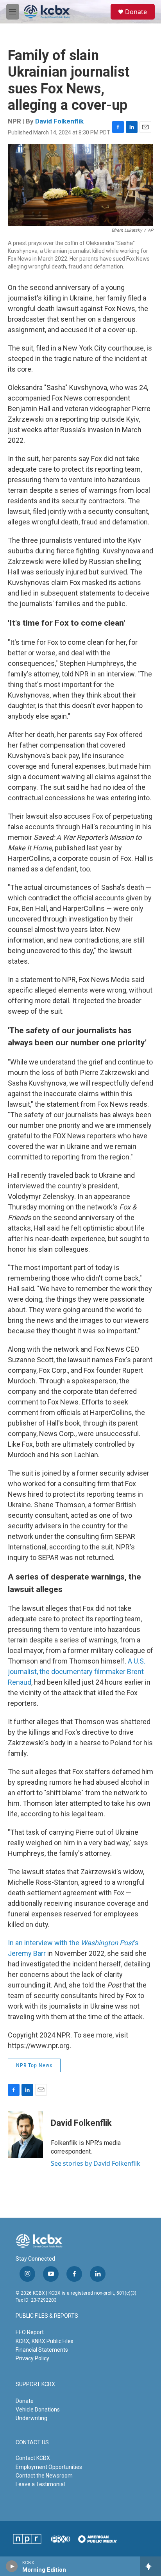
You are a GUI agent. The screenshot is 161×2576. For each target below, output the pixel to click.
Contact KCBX (33, 2458)
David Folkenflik (59, 121)
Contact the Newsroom (44, 2476)
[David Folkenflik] (25, 2135)
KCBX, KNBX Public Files (45, 2341)
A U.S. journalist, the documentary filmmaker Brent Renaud (77, 1672)
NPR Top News (34, 2065)
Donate (136, 12)
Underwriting (31, 2418)
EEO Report (30, 2332)
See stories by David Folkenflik (96, 2163)
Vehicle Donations (38, 2410)
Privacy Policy (32, 2358)
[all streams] (151, 2566)
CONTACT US (32, 2443)
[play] (12, 2566)
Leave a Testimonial (40, 2484)
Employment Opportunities (49, 2467)
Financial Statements (42, 2350)
